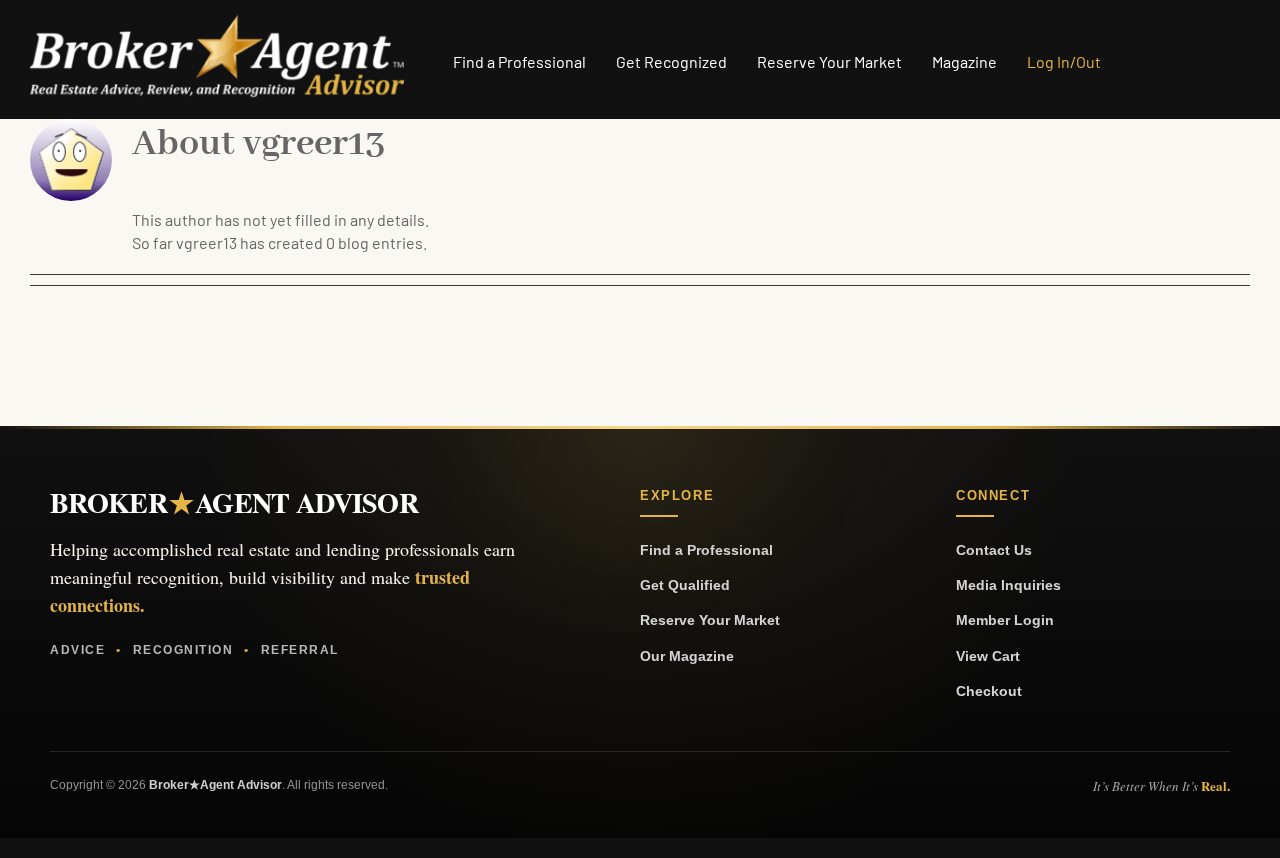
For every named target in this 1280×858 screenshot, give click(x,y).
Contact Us (994, 550)
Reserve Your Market (710, 620)
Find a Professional (706, 550)
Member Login (1005, 620)
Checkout (989, 691)
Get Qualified (685, 585)
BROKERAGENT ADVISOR (234, 503)
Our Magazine (687, 656)
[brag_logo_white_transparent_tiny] (217, 22)
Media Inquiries (1008, 585)
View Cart (988, 656)
